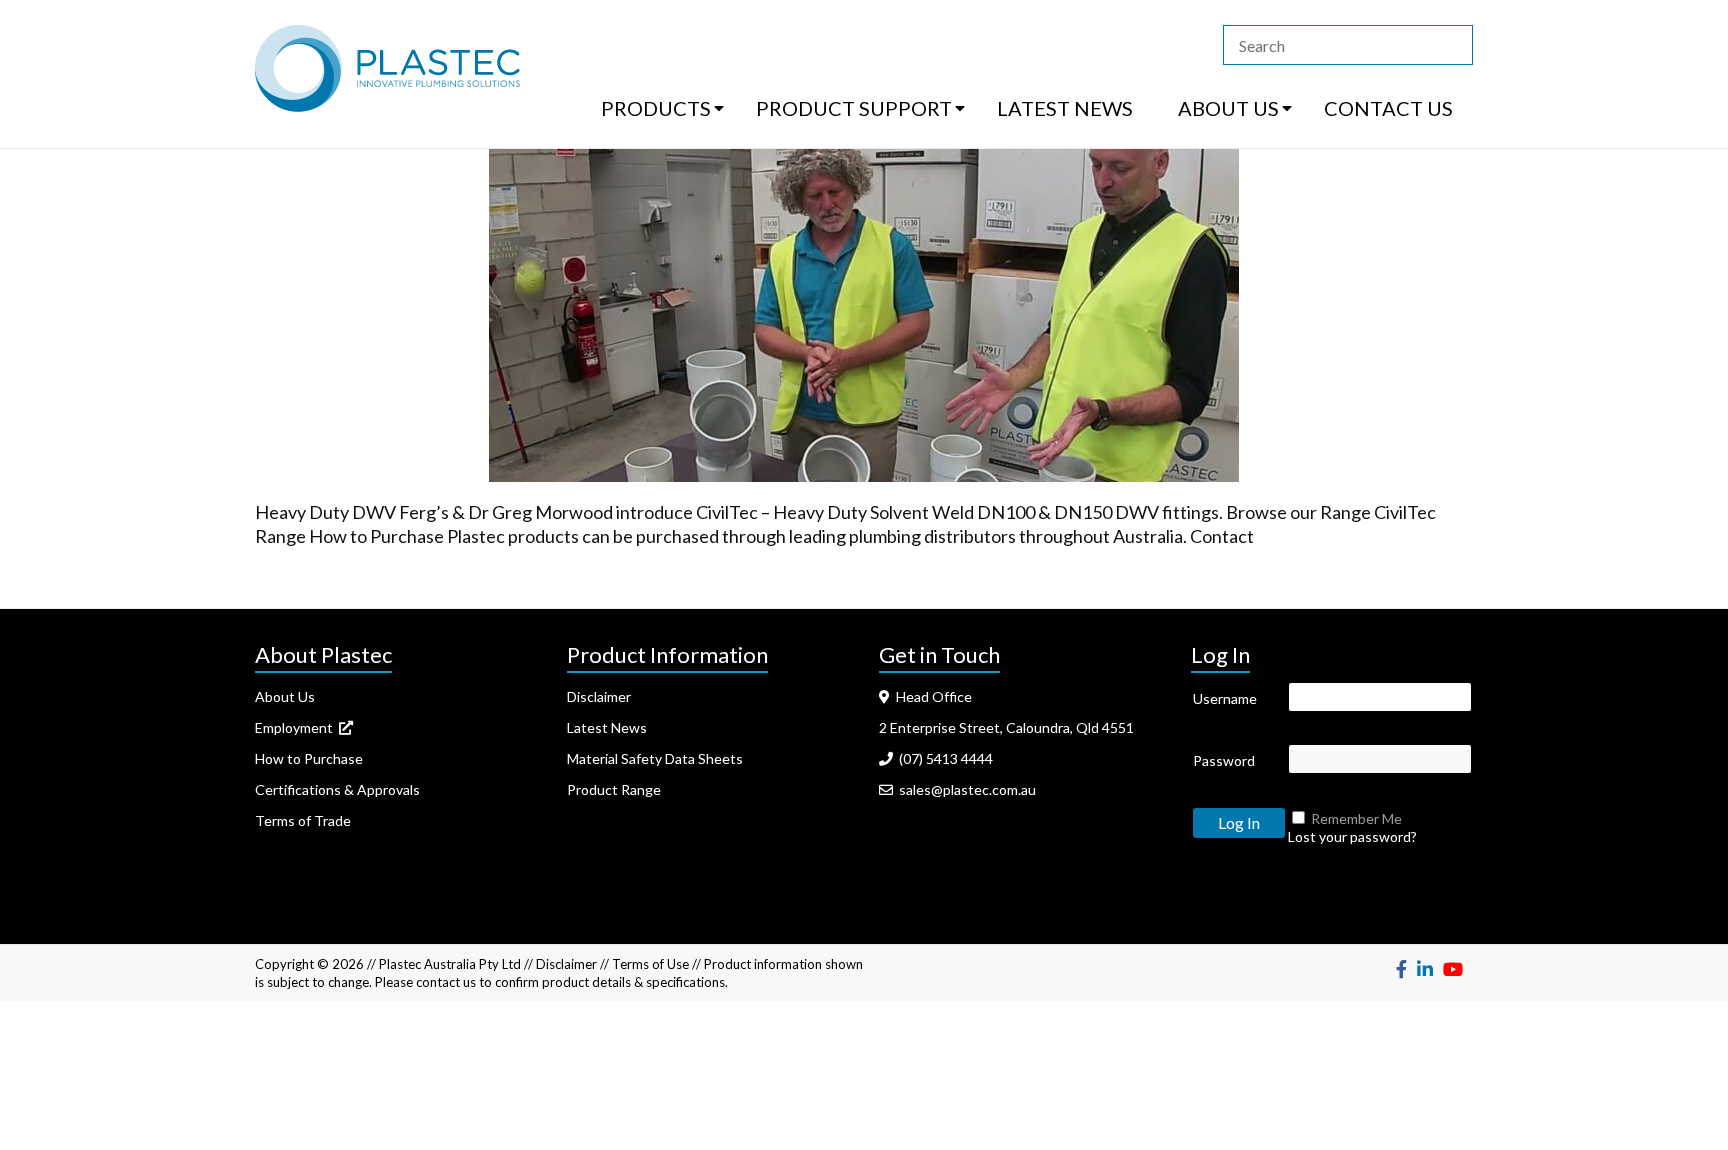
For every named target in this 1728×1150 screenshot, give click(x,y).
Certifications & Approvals (337, 789)
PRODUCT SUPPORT (854, 108)
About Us (285, 696)
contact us (446, 982)
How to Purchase (309, 758)
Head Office (931, 696)
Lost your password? (1352, 836)
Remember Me (1356, 818)
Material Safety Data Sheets (655, 758)
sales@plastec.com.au (964, 789)
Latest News (607, 727)
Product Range (614, 789)
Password (1224, 760)
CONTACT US (1388, 108)
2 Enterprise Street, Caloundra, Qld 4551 (1006, 727)
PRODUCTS (656, 108)
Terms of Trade (303, 820)
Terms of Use (650, 964)
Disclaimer (599, 696)
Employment (297, 727)
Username (1225, 698)
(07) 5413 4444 (943, 758)
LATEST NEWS (1065, 108)
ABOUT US (1228, 108)
